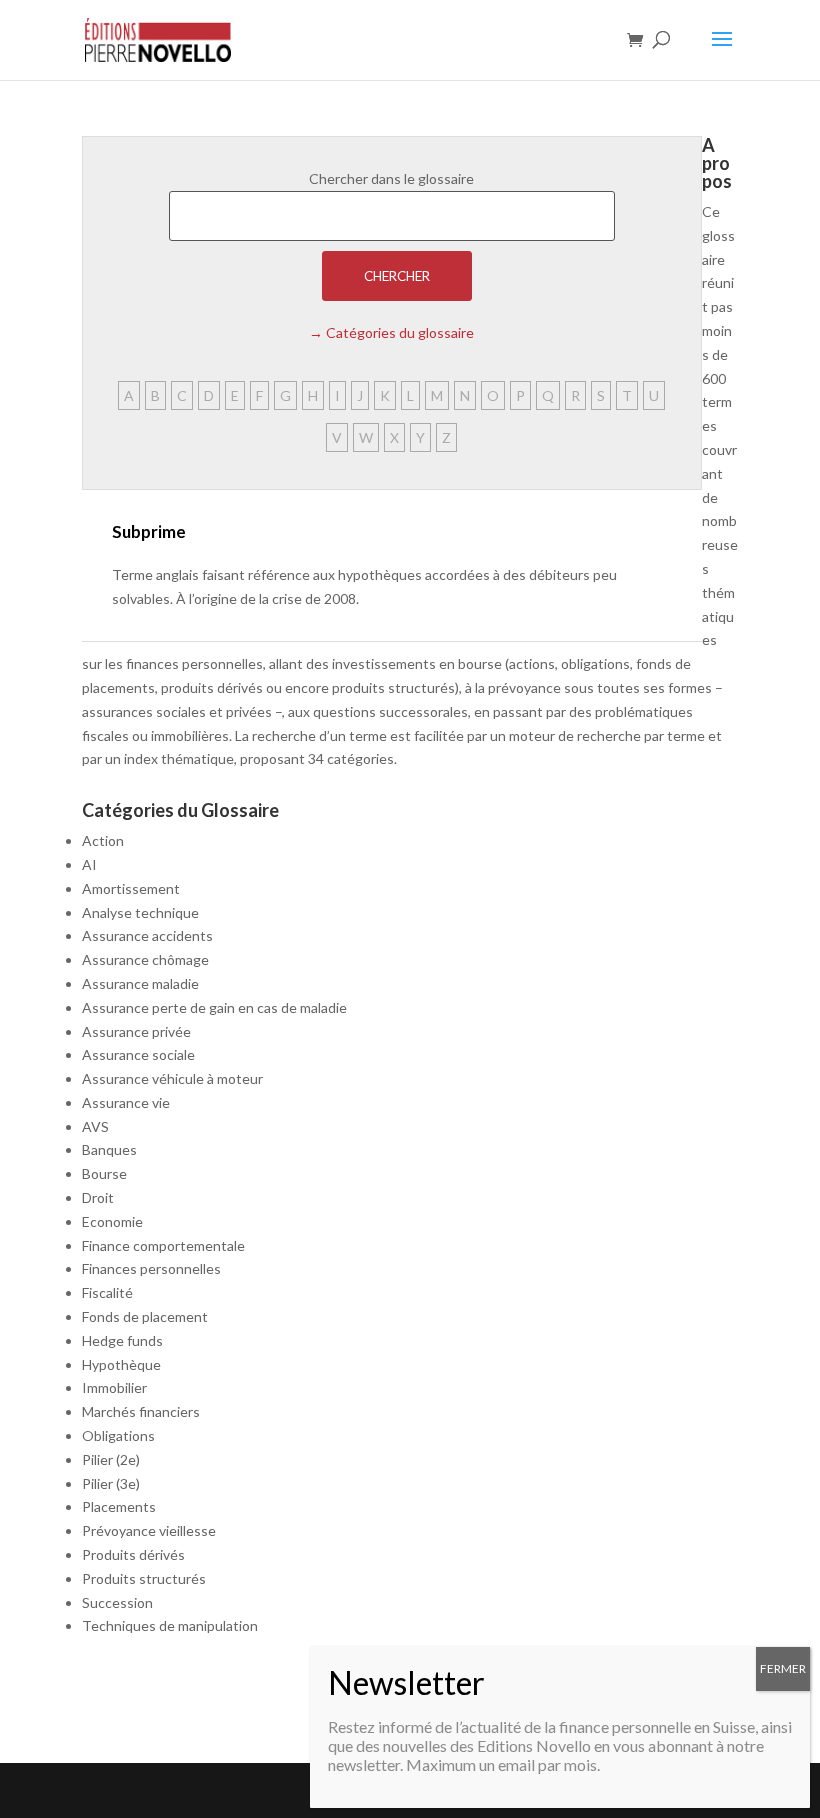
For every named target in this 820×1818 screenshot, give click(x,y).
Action (103, 840)
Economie (112, 1221)
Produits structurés (144, 1578)
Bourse (104, 1173)
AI (89, 864)
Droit (98, 1197)
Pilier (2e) (111, 1459)
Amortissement (131, 888)
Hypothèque (121, 1364)
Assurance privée (136, 1031)
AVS (95, 1126)
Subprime (149, 531)
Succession (117, 1602)
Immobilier (114, 1387)
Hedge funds (122, 1340)
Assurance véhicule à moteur (172, 1078)
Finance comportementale (163, 1245)
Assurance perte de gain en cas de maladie (214, 1007)
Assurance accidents (147, 935)
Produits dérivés (133, 1554)
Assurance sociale (138, 1054)
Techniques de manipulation (170, 1625)
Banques (109, 1149)
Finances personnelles (151, 1268)
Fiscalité (107, 1292)
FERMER (783, 1668)
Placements (119, 1506)
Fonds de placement (145, 1316)
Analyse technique (140, 912)
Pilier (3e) (111, 1483)
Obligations (118, 1435)
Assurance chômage (145, 959)
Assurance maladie (140, 983)
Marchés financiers (141, 1411)
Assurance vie (126, 1102)
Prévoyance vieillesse (149, 1530)
